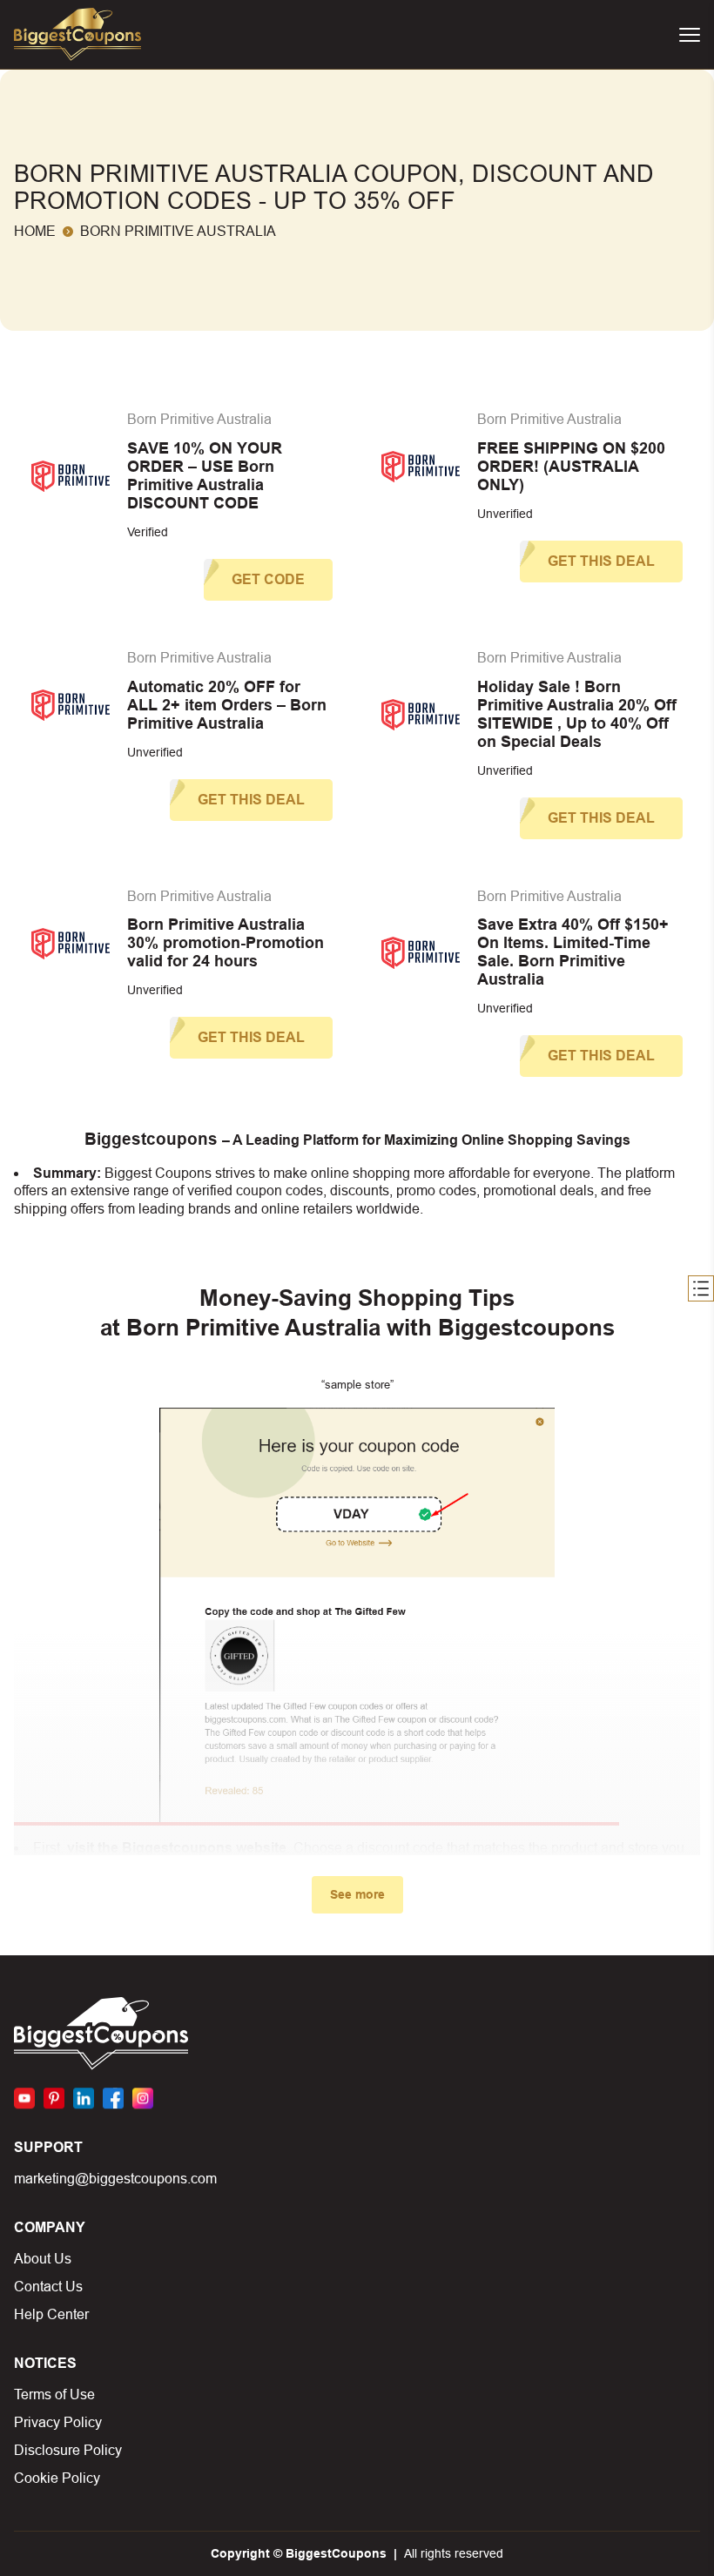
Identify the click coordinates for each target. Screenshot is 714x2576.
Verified (148, 532)
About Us (43, 2259)
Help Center (51, 2314)
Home (35, 231)
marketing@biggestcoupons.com (115, 2179)
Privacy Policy (58, 2422)
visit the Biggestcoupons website (177, 1848)
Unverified (505, 514)
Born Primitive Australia (199, 419)
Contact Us (48, 2287)
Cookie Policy (57, 2478)
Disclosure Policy (68, 2450)
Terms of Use (54, 2394)
